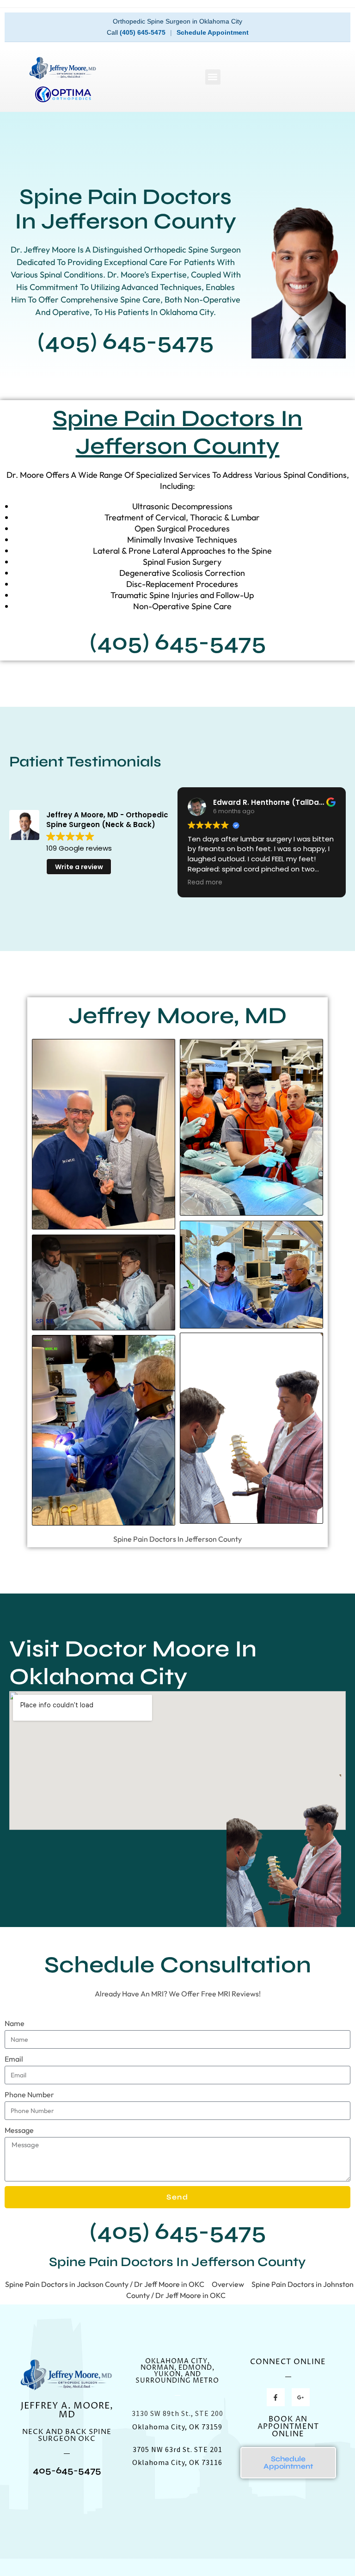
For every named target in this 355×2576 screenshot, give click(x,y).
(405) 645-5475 (143, 32)
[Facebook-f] (276, 2397)
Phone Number (29, 2094)
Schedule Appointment (213, 32)
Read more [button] (205, 883)
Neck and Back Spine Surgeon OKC (67, 2435)
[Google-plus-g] (301, 2397)
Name (15, 2023)
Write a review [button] (79, 867)
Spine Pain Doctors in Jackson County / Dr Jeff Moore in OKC (105, 2284)
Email (14, 2059)
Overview (228, 2284)
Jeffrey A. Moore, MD (67, 2410)
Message (19, 2130)
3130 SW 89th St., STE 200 (177, 2413)
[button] (213, 77)
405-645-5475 (67, 2470)
